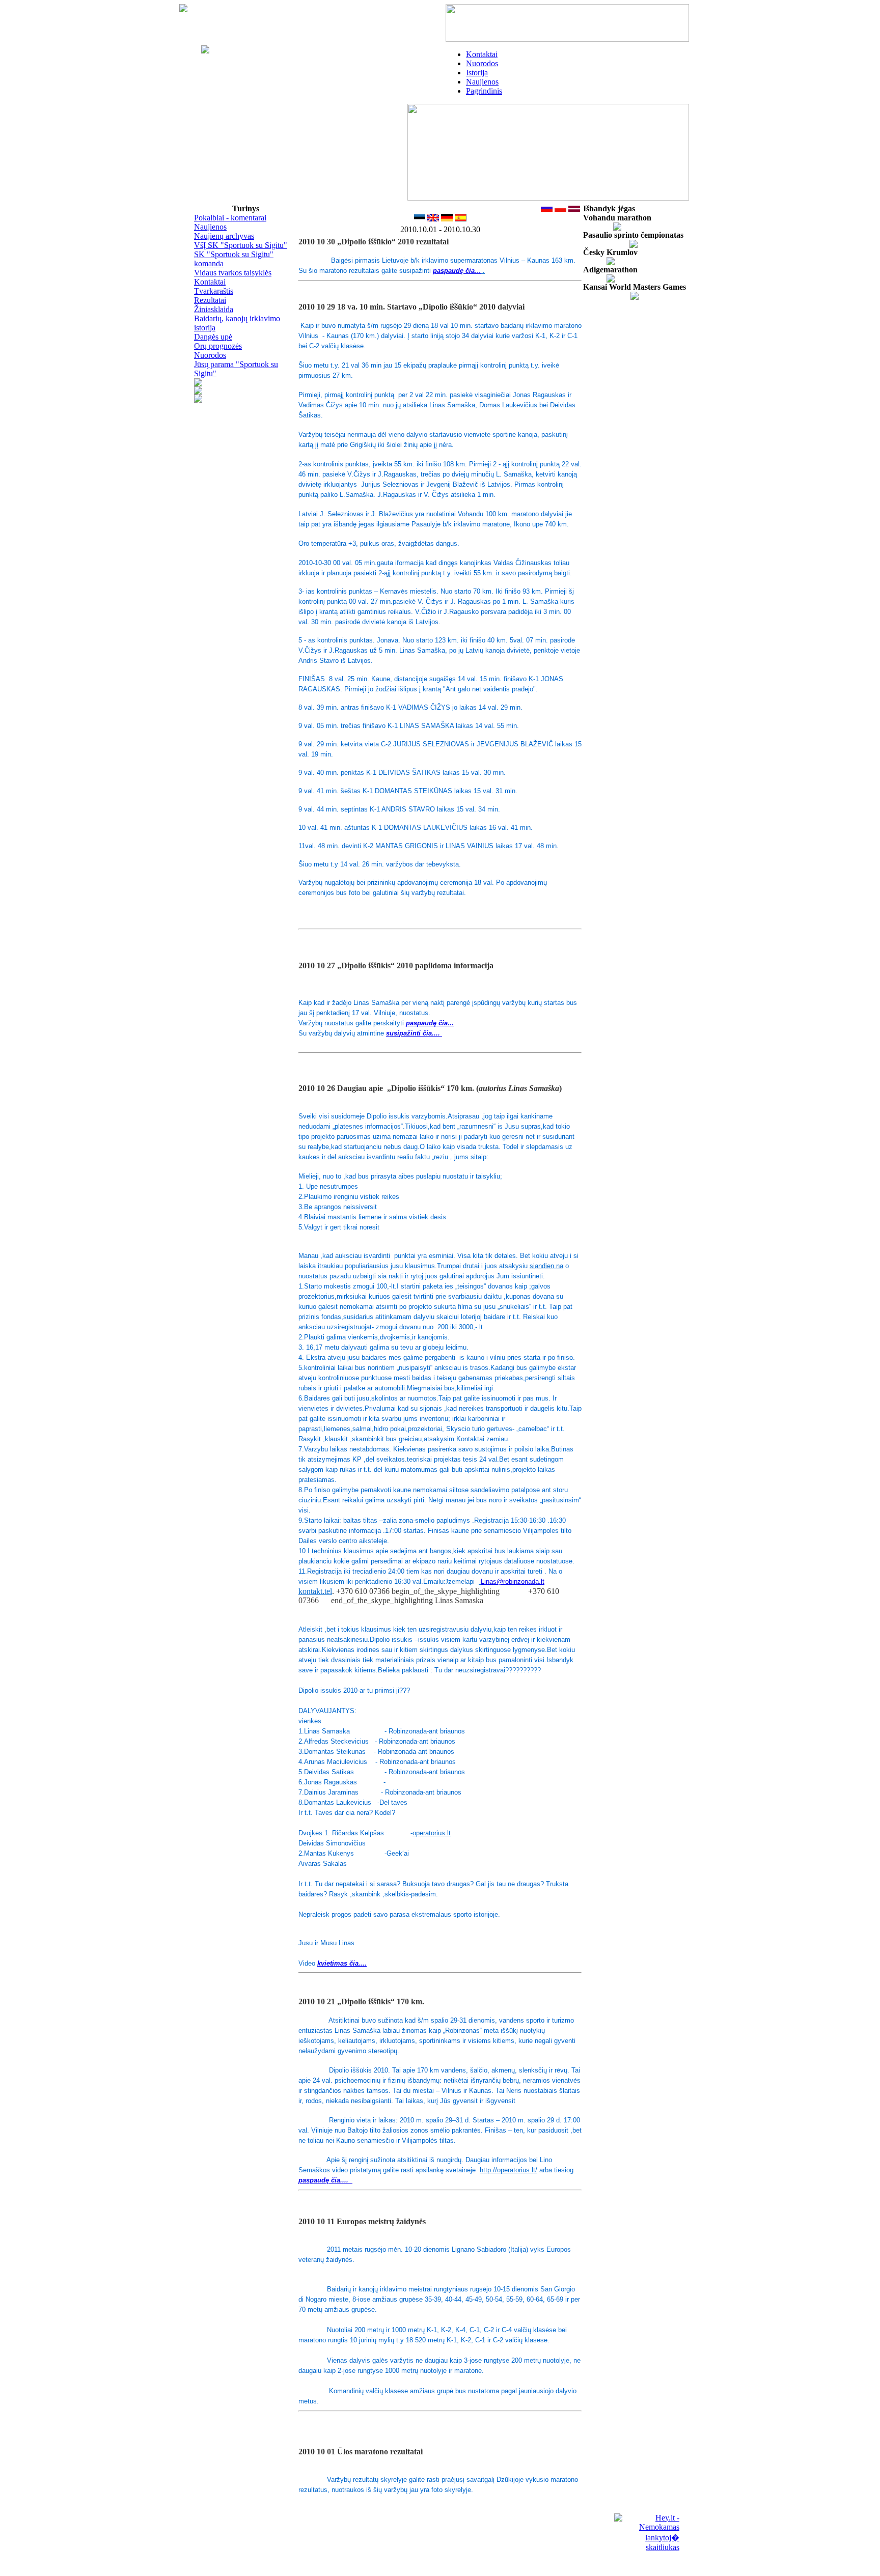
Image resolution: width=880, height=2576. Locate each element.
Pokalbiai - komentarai (230, 218)
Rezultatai (210, 300)
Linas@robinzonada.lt (513, 1581)
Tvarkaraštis (214, 291)
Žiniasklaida (214, 309)
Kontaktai (482, 54)
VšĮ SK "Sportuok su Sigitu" (241, 245)
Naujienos (482, 82)
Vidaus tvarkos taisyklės (233, 273)
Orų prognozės (218, 346)
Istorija (477, 73)
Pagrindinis (484, 91)
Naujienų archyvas (224, 236)
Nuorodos (482, 63)
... (457, 271)
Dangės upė (213, 337)
